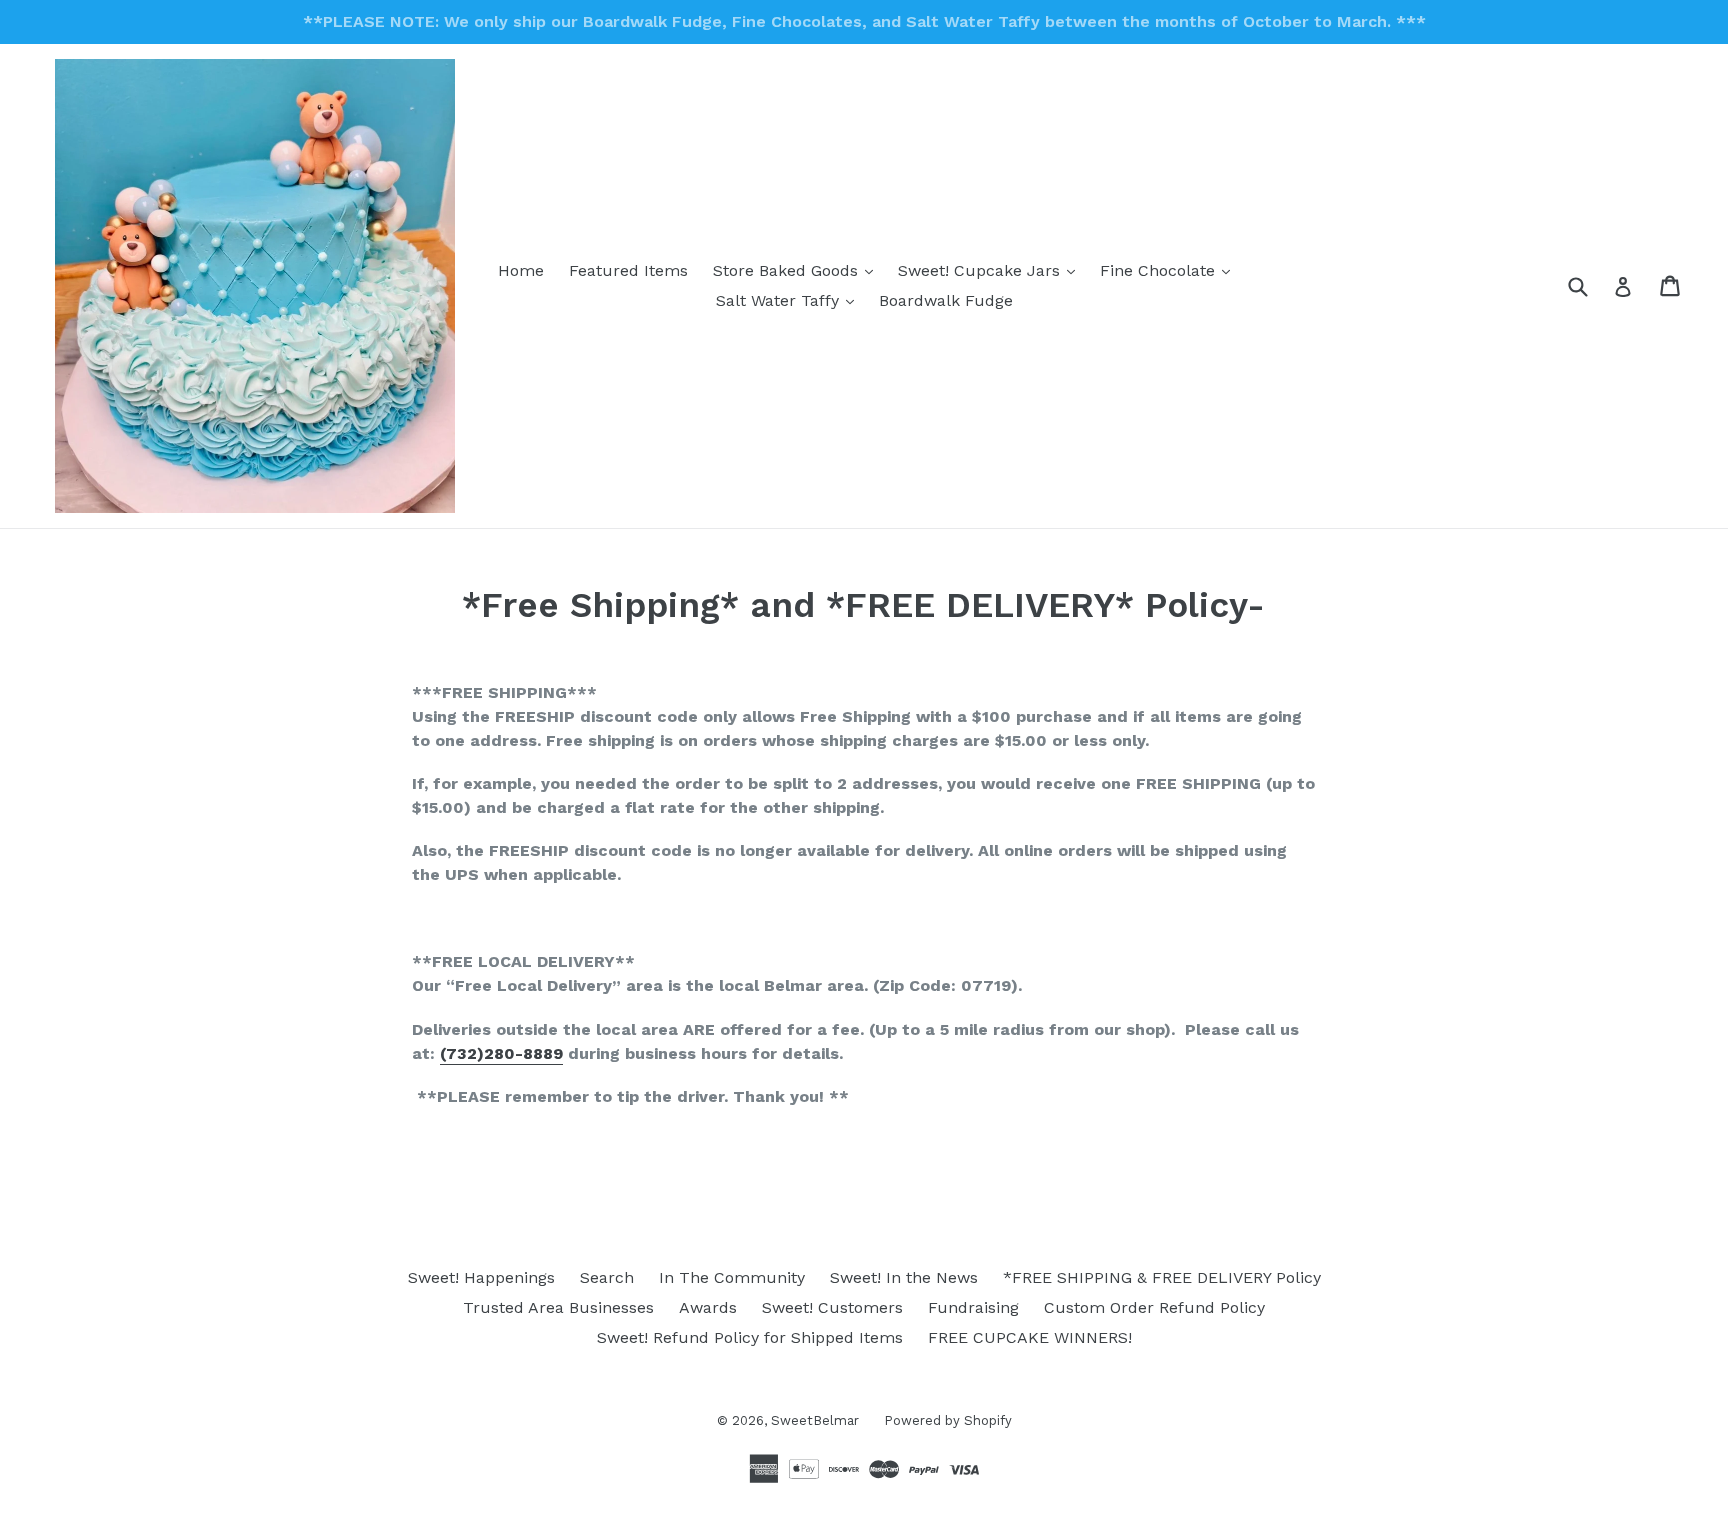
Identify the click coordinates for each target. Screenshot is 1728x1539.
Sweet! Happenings (481, 1277)
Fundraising (973, 1307)
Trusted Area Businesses (558, 1307)
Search (607, 1277)
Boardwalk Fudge (946, 300)
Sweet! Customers (832, 1307)
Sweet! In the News (904, 1277)
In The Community (732, 1277)
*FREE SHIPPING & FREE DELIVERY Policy (1162, 1277)
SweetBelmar (815, 1420)
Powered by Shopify (948, 1420)
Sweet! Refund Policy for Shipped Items (750, 1337)
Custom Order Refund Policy (1154, 1307)
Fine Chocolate (1170, 270)
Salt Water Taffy (790, 300)
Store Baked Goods (798, 270)
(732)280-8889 (501, 1053)
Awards (708, 1307)
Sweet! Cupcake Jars (991, 270)
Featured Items (628, 270)
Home (521, 270)
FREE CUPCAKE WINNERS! (1030, 1337)
